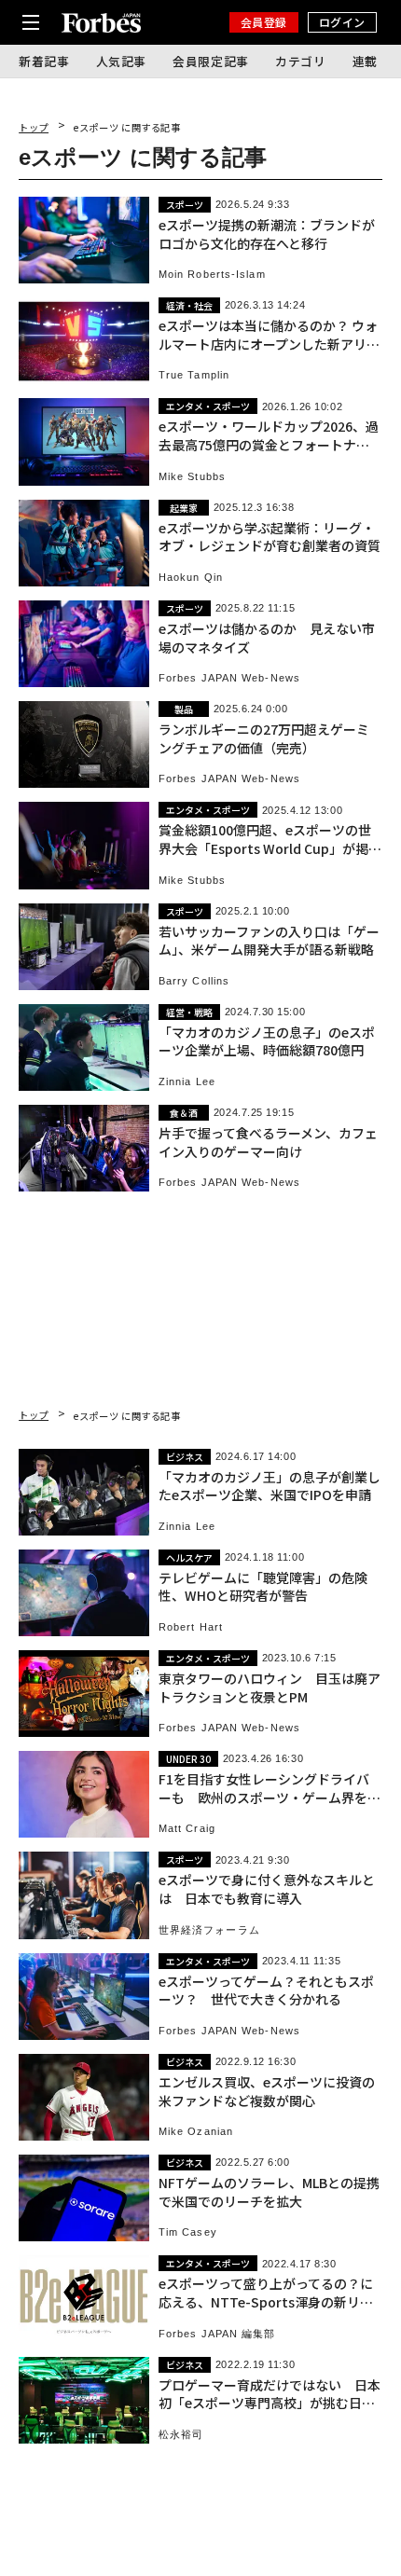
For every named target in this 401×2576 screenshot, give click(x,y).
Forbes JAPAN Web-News (229, 678)
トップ (34, 127)
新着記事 (44, 61)
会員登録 (264, 22)
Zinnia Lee (187, 1082)
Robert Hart (191, 1627)
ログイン (342, 22)
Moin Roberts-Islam (212, 275)
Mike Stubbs (192, 477)
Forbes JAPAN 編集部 (217, 2334)
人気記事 (122, 61)
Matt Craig (187, 1829)
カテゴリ (301, 61)
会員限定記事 (211, 61)
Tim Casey (188, 2232)
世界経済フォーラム (209, 1930)
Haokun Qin (191, 578)
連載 (365, 61)
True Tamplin (194, 375)
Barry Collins (194, 981)
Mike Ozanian (196, 2132)
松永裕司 (181, 2435)
